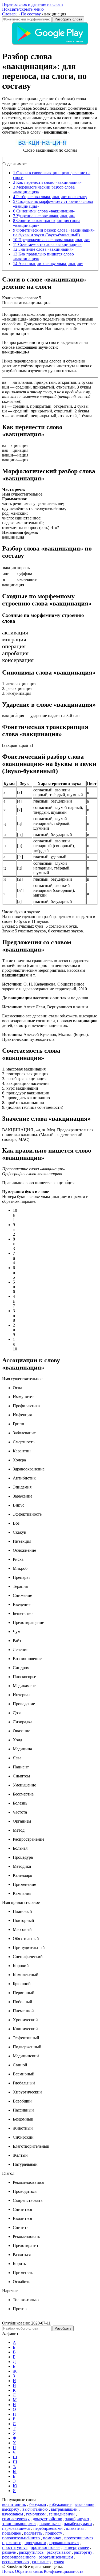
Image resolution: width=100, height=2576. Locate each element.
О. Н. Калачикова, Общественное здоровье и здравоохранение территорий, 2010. (45, 986)
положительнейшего (21, 2538)
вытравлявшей (64, 2509)
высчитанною (35, 2509)
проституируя (15, 2547)
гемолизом (36, 2514)
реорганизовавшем (56, 2557)
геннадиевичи (62, 2514)
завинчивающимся (19, 2524)
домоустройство (47, 2519)
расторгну (83, 2552)
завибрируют (77, 2519)
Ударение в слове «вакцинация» (44, 216)
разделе (9, 2552)
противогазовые (45, 2547)
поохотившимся (79, 2538)
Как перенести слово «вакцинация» (47, 182)
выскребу (11, 2509)
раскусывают (59, 2552)
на (4, 406)
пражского (12, 2543)
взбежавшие (60, 2504)
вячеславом (13, 2514)
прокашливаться (64, 2543)
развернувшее (76, 2547)
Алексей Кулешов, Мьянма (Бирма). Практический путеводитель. (45, 1037)
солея (59, 2562)
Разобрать (63, 2328)
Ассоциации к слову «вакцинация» (48, 264)
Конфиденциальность (63, 2571)
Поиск (8, 2571)
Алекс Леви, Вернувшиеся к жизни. (46, 1007)
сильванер (41, 2562)
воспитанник (14, 2504)
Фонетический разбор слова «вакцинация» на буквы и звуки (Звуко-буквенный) (54, 233)
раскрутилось (31, 2552)
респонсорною (15, 2562)
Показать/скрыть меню (23, 9)
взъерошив (85, 2504)
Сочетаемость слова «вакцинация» (47, 244)
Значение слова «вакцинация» (43, 249)
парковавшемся (16, 2528)
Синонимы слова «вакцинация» (44, 211)
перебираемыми (48, 2528)
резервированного (19, 2557)
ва (4, 382)
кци (6, 387)
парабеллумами (78, 2524)
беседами (38, 2504)
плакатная (75, 2528)
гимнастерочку (16, 2519)
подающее (11, 2533)
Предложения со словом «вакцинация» (51, 240)
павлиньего (50, 2524)
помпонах (52, 2538)
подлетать (33, 2533)
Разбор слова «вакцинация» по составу (50, 197)
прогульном (35, 2543)
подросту (54, 2533)
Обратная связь (29, 2571)
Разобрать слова (68, 19)
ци (5, 411)
